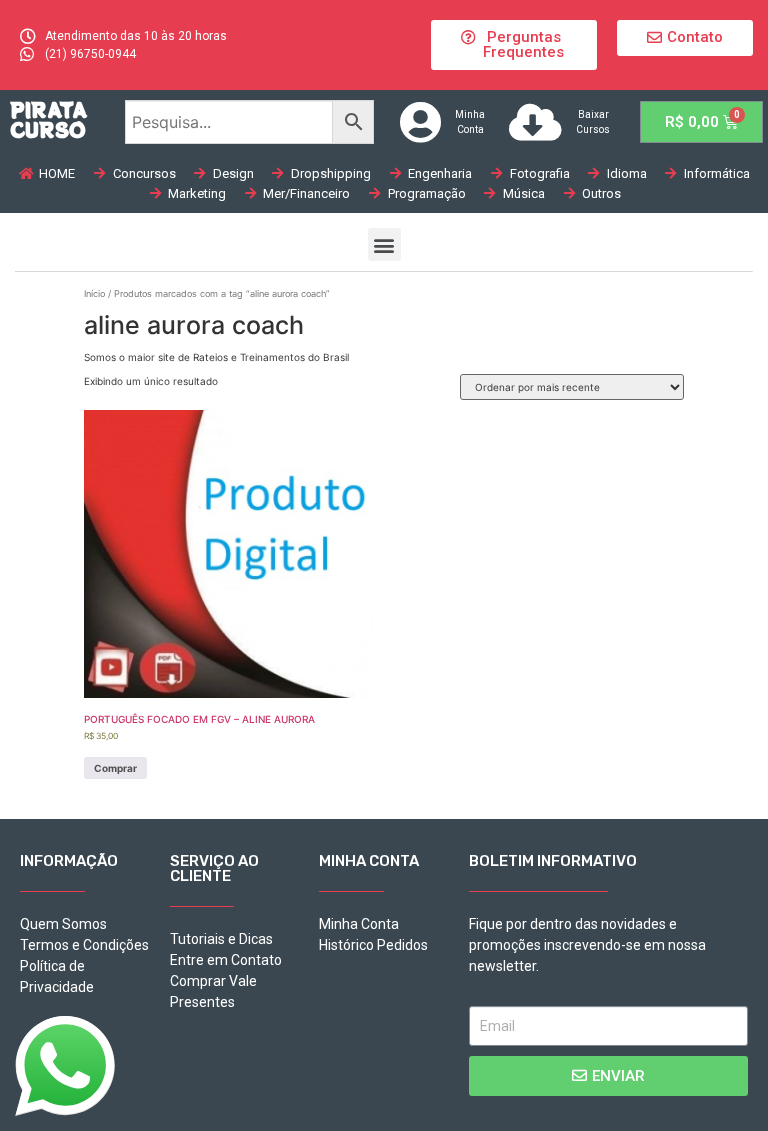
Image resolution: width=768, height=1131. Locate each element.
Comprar (115, 768)
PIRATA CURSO (48, 119)
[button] (513, 45)
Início (94, 293)
